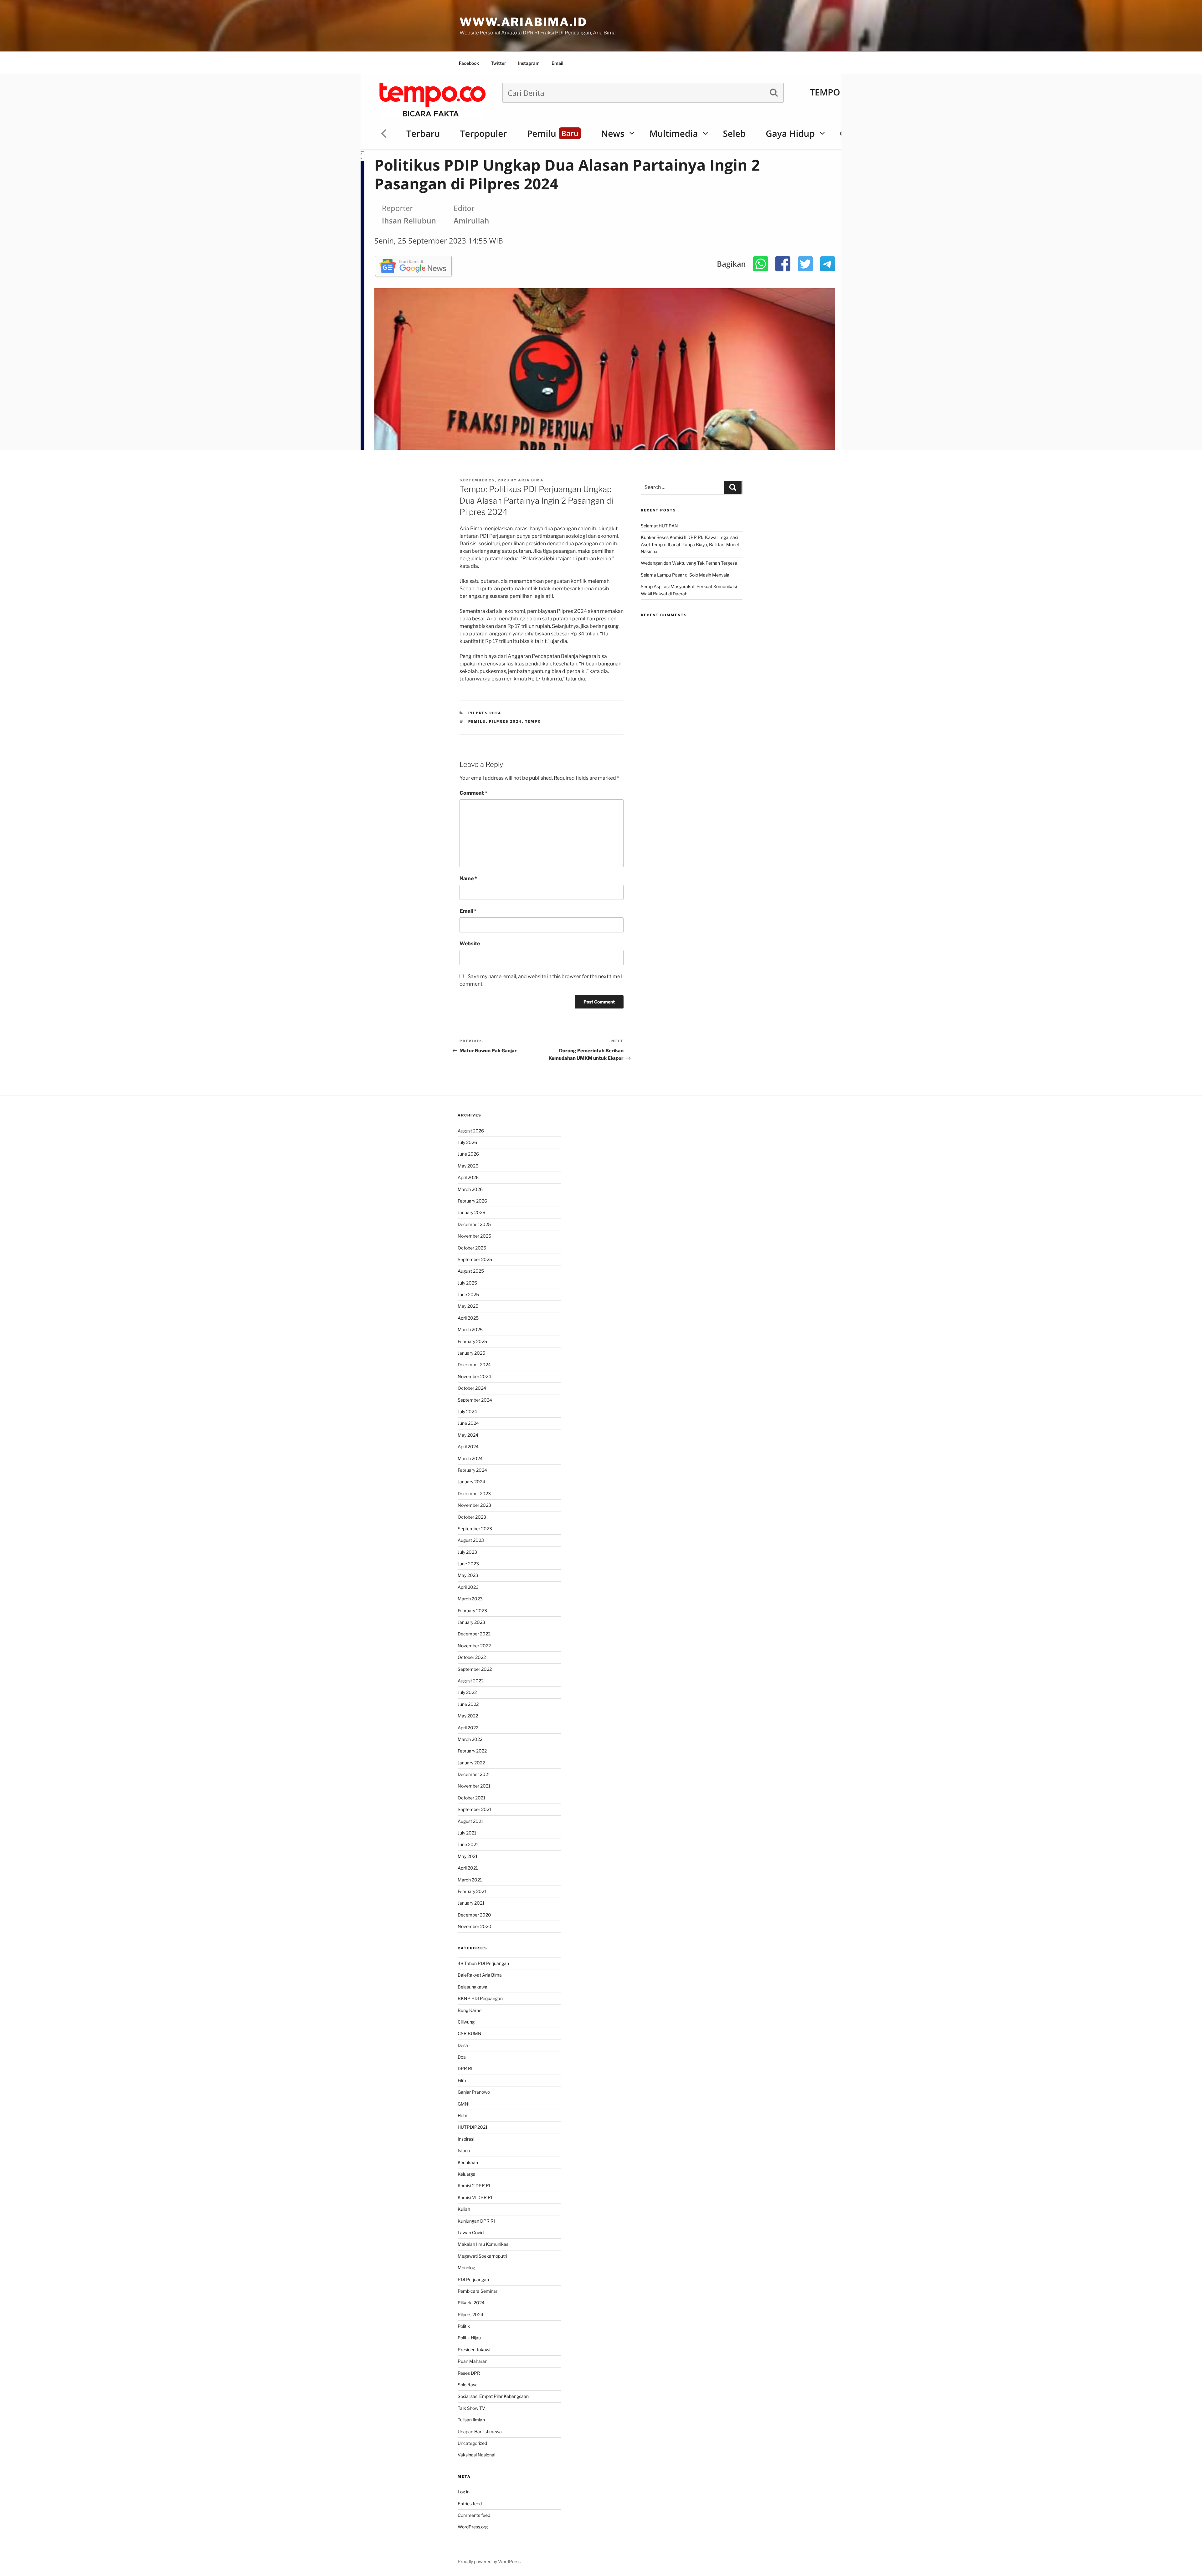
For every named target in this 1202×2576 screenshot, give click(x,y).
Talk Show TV (471, 2408)
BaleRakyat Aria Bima (480, 1975)
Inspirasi (466, 2139)
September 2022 (475, 1669)
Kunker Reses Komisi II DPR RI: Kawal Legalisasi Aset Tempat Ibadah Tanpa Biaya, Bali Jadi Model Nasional (690, 544)
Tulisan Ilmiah (471, 2420)
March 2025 (470, 1329)
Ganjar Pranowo (474, 2092)
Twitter (498, 63)
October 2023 (472, 1517)
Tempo (533, 721)
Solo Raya (468, 2385)
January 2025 (471, 1353)
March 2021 (470, 1880)
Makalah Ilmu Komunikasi (483, 2244)
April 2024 (468, 1447)
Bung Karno (470, 2010)
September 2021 (475, 1809)
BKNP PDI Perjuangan (480, 1998)
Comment (473, 793)
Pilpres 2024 (485, 713)
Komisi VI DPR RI (475, 2197)
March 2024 (470, 1458)
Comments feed (474, 2515)
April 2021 (468, 1868)
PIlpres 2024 (506, 721)
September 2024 (475, 1400)
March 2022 (470, 1739)
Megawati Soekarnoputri (482, 2256)
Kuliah (464, 2209)
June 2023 (468, 1564)
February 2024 (472, 1470)
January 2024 (471, 1482)
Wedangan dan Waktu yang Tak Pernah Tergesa (689, 563)
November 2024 (474, 1376)
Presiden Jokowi (474, 2350)
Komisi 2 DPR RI (474, 2186)
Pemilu (477, 721)
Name (468, 878)
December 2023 (474, 1493)
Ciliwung (466, 2022)
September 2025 (475, 1259)
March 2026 (470, 1189)
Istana (464, 2150)
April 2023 (468, 1587)
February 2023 (472, 1611)
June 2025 (468, 1294)
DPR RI (465, 2068)
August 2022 (471, 1681)
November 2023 (474, 1505)
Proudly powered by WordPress (489, 2561)
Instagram (529, 63)
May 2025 (468, 1306)
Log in (464, 2492)
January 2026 (471, 1212)
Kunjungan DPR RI (476, 2221)
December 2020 (474, 1915)
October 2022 (472, 1657)
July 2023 (467, 1552)
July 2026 (467, 1142)
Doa (462, 2057)
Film (462, 2080)
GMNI (464, 2104)
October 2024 (472, 1388)
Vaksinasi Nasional (476, 2455)
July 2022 (467, 1692)
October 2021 (472, 1798)
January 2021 (471, 1903)
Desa (463, 2045)
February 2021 (472, 1891)
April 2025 (468, 1318)
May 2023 (468, 1575)
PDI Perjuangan (473, 2279)
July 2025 (467, 1283)
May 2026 (468, 1166)
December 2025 (474, 1224)
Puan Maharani (473, 2361)
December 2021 (474, 1774)
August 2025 (471, 1271)
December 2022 (474, 1634)
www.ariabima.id (523, 22)
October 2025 (472, 1248)
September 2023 (475, 1529)
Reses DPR (469, 2373)
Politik (464, 2326)
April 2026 (468, 1177)
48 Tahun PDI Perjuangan (483, 1963)
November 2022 (474, 1646)
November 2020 (475, 1926)
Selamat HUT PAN (659, 526)
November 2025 (474, 1236)
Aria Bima (531, 480)
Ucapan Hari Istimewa (480, 2432)
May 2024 (468, 1435)
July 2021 (467, 1833)
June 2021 (468, 1844)
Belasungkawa (473, 1987)
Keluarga (467, 2174)
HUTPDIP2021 (473, 2127)
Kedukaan (468, 2162)
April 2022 (468, 1728)
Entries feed (470, 2504)
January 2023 (471, 1622)
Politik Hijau (469, 2338)
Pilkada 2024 (471, 2303)
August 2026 (471, 1131)
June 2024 (468, 1423)
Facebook (469, 63)
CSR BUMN (470, 2033)
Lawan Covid (471, 2232)
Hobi (462, 2115)
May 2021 (468, 1856)
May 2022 (468, 1716)
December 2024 (474, 1365)
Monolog (466, 2268)
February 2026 (472, 1201)
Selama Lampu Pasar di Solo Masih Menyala (685, 575)
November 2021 (474, 1786)
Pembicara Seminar (478, 2291)
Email (557, 63)
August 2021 (470, 1821)
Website (470, 944)
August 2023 (471, 1540)
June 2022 (468, 1704)
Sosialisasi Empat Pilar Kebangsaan (493, 2396)
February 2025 (472, 1341)
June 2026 (468, 1154)
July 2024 (467, 1411)
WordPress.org (473, 2527)
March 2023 (470, 1599)
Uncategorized (472, 2443)
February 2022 (472, 1751)
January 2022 (471, 1763)
